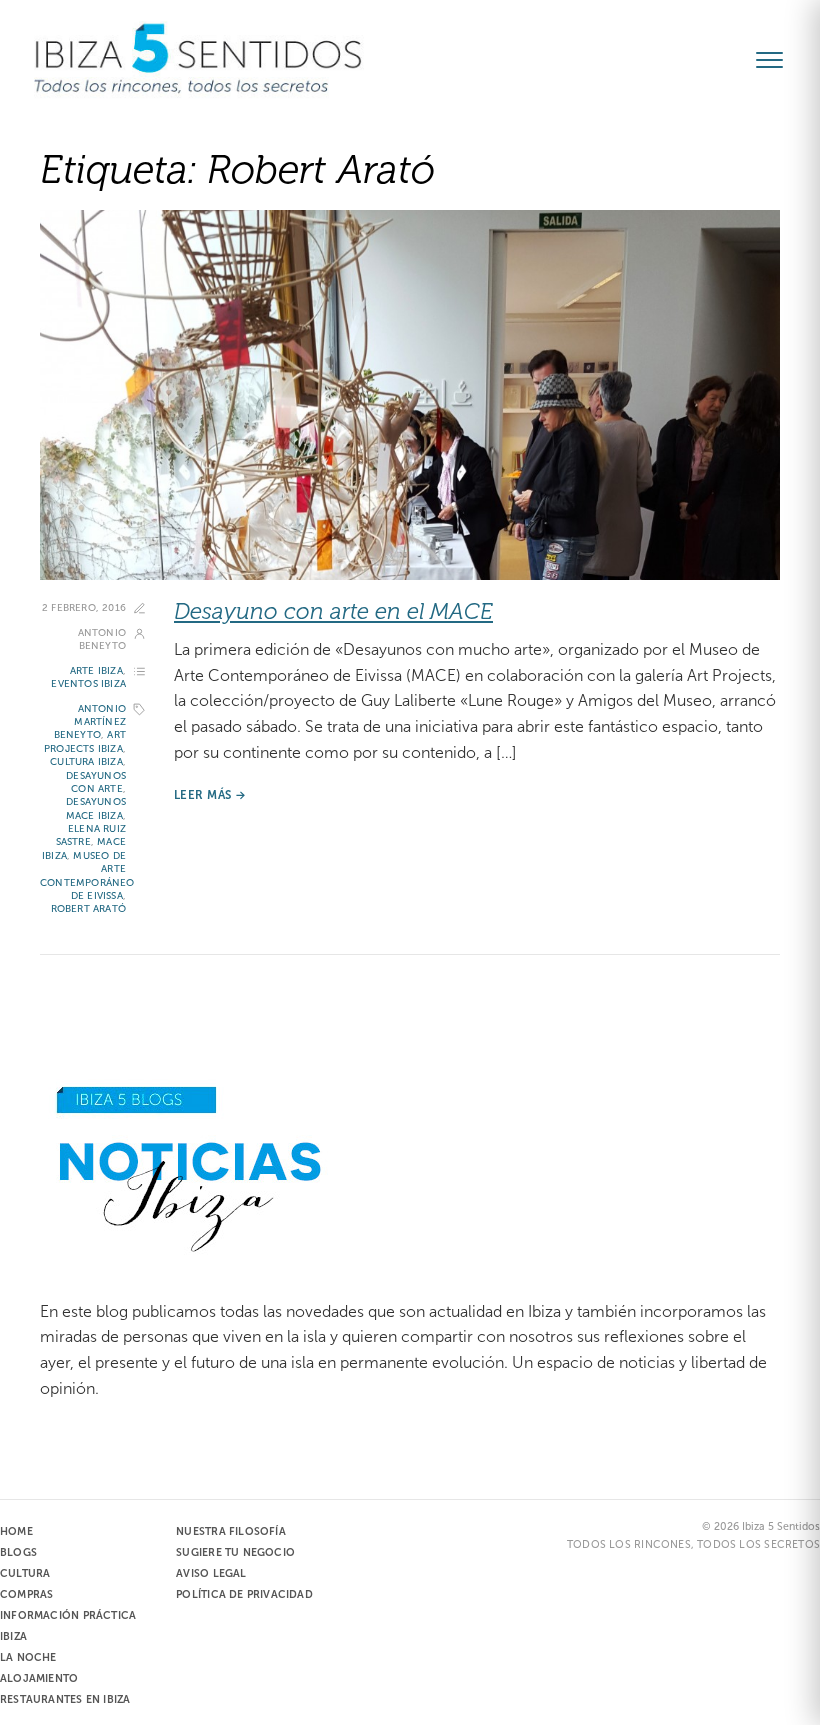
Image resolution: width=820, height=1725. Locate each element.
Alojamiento (39, 1678)
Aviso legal (211, 1573)
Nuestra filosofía (231, 1531)
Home (16, 1531)
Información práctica (68, 1615)
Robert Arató (88, 908)
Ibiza (13, 1636)
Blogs (18, 1552)
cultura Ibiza (86, 761)
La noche (28, 1657)
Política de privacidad (244, 1594)
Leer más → (210, 795)
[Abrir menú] (778, 60)
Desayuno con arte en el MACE (333, 611)
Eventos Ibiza (88, 683)
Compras (26, 1594)
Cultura (25, 1573)
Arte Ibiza (96, 670)
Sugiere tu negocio (235, 1552)
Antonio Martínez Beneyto (90, 722)
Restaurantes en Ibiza (65, 1699)
